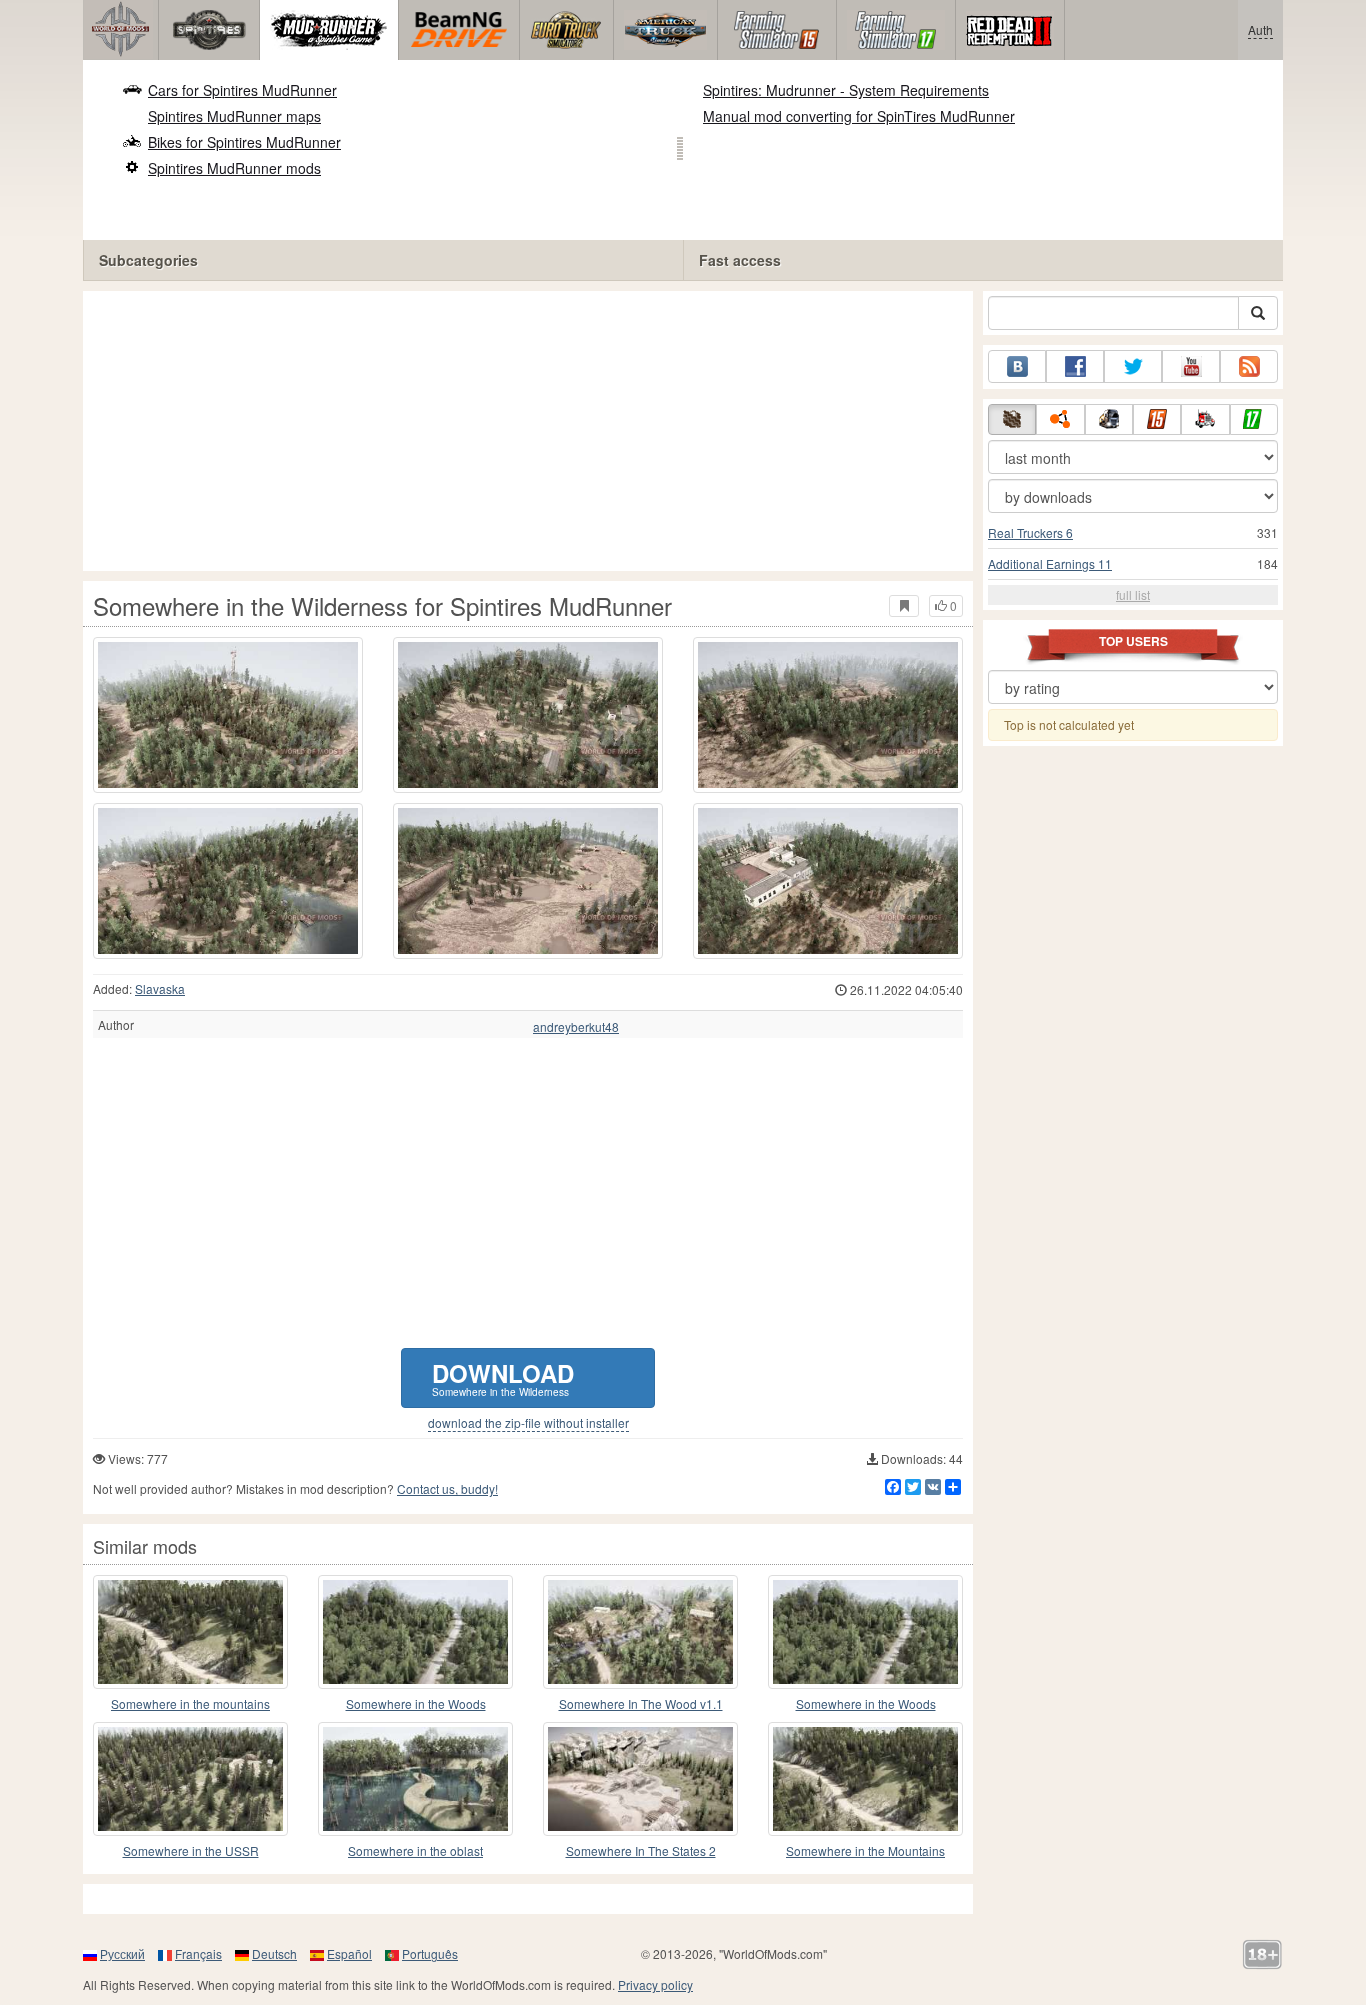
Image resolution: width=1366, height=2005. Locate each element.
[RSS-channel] (1249, 366)
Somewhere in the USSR (191, 1850)
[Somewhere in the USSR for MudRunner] (190, 1779)
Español (349, 1953)
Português (430, 1953)
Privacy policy (655, 1984)
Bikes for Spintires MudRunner (244, 142)
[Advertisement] (528, 431)
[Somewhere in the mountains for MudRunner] (190, 1632)
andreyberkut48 (576, 1027)
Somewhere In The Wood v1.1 (641, 1703)
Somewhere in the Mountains (865, 1850)
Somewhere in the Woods (416, 1703)
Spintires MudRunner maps (234, 116)
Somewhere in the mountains (190, 1703)
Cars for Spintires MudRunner (242, 90)
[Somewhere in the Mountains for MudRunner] (865, 1779)
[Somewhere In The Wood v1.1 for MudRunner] (640, 1632)
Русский (122, 1953)
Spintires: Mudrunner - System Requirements (846, 90)
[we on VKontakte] (1017, 366)
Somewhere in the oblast (415, 1850)
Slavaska (160, 988)
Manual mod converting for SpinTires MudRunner (859, 116)
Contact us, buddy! (447, 1488)
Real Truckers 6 (1030, 532)
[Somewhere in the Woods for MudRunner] (415, 1632)
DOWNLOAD (503, 1377)
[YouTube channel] (1191, 366)
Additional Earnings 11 (1050, 563)
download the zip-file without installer (528, 1423)
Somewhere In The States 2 (641, 1850)
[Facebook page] (1075, 366)
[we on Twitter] (1133, 366)
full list (1133, 594)
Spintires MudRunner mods (234, 168)
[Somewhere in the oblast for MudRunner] (415, 1779)
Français (198, 1953)
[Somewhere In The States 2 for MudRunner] (640, 1779)
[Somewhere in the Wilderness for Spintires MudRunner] (228, 715)
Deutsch (274, 1953)
